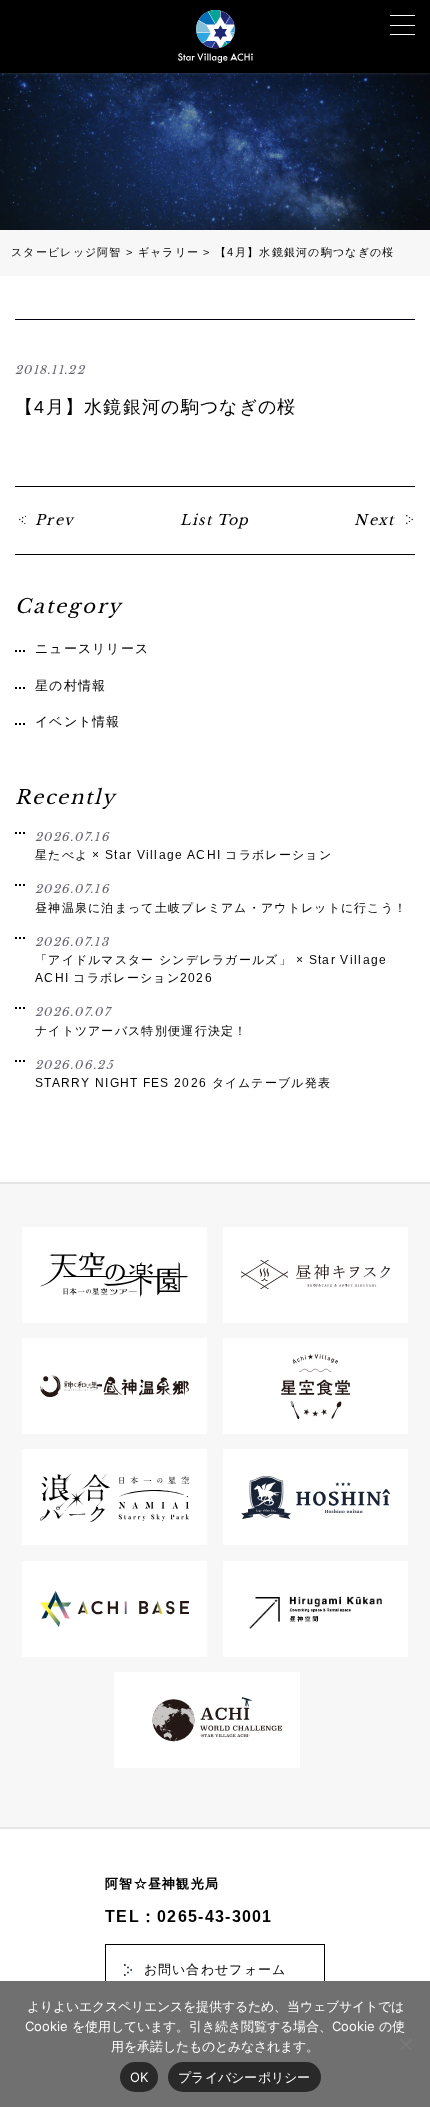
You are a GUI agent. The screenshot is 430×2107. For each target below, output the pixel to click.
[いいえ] (405, 2044)
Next (374, 520)
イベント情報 (78, 721)
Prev (55, 520)
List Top (214, 520)
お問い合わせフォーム (215, 1969)
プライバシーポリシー (244, 2077)
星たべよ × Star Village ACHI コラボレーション (183, 846)
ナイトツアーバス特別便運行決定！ (141, 1021)
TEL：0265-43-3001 (189, 1916)
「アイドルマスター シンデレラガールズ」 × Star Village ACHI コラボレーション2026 (211, 959)
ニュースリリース (92, 648)
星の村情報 (71, 685)
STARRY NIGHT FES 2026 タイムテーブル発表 (183, 1074)
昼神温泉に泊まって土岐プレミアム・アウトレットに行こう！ (221, 898)
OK (139, 2077)
